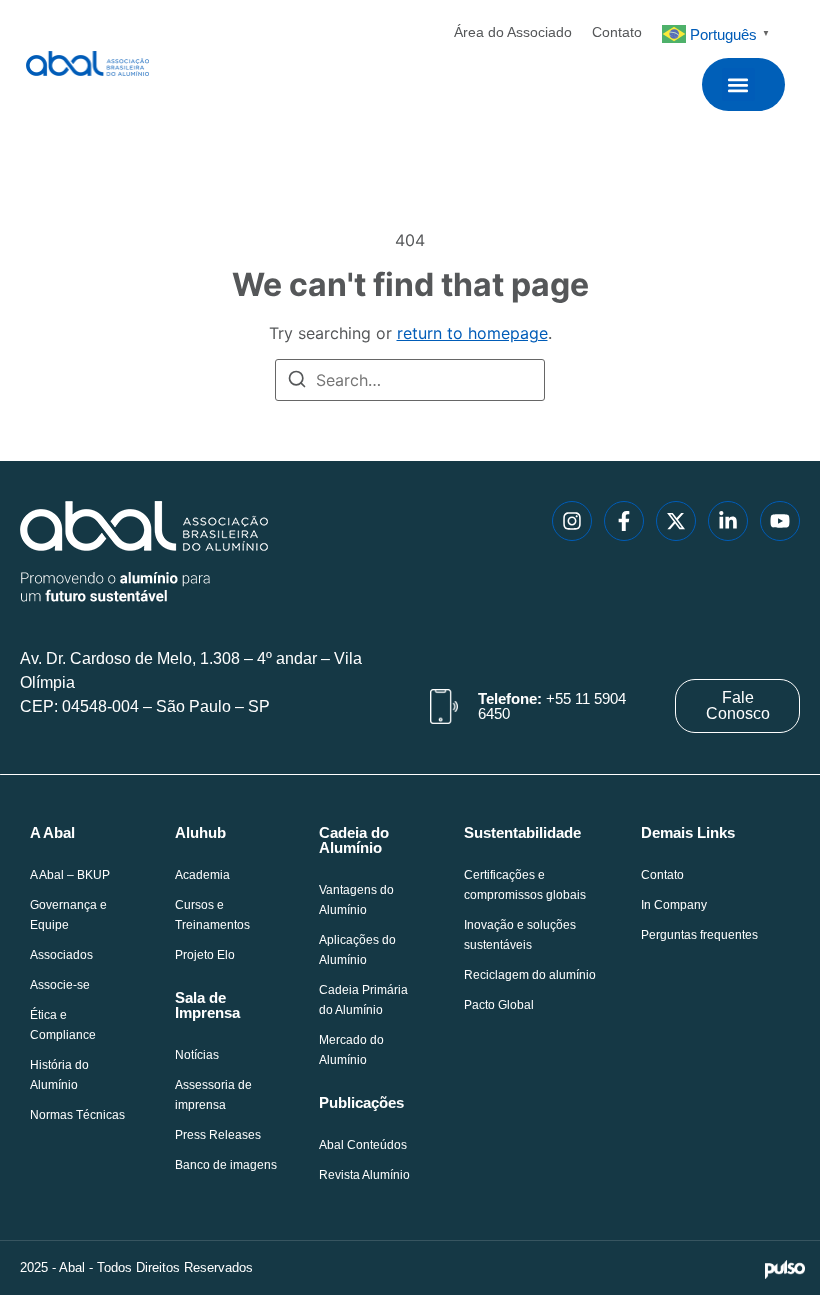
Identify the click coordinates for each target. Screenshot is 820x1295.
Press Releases (218, 1135)
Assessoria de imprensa (213, 1095)
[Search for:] (410, 380)
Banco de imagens (226, 1165)
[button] (738, 84)
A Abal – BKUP (70, 875)
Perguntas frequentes (699, 935)
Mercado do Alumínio (351, 1050)
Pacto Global (499, 1005)
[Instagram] (572, 521)
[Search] (297, 382)
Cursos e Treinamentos (212, 915)
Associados (61, 955)
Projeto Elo (205, 955)
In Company (674, 905)
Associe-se (60, 985)
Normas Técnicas (77, 1115)
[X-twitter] (676, 521)
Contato (617, 32)
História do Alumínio (59, 1075)
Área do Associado (513, 32)
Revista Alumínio (364, 1175)
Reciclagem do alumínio (530, 975)
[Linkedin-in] (728, 521)
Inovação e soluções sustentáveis (520, 935)
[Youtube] (780, 521)
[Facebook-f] (624, 521)
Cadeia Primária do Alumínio (363, 1000)
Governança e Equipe (68, 915)
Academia (202, 875)
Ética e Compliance (63, 1025)
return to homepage (472, 333)
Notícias (197, 1055)
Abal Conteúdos (363, 1145)
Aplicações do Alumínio (357, 950)
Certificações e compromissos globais (525, 885)
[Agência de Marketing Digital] (785, 1268)
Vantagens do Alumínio (356, 900)
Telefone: (552, 706)
